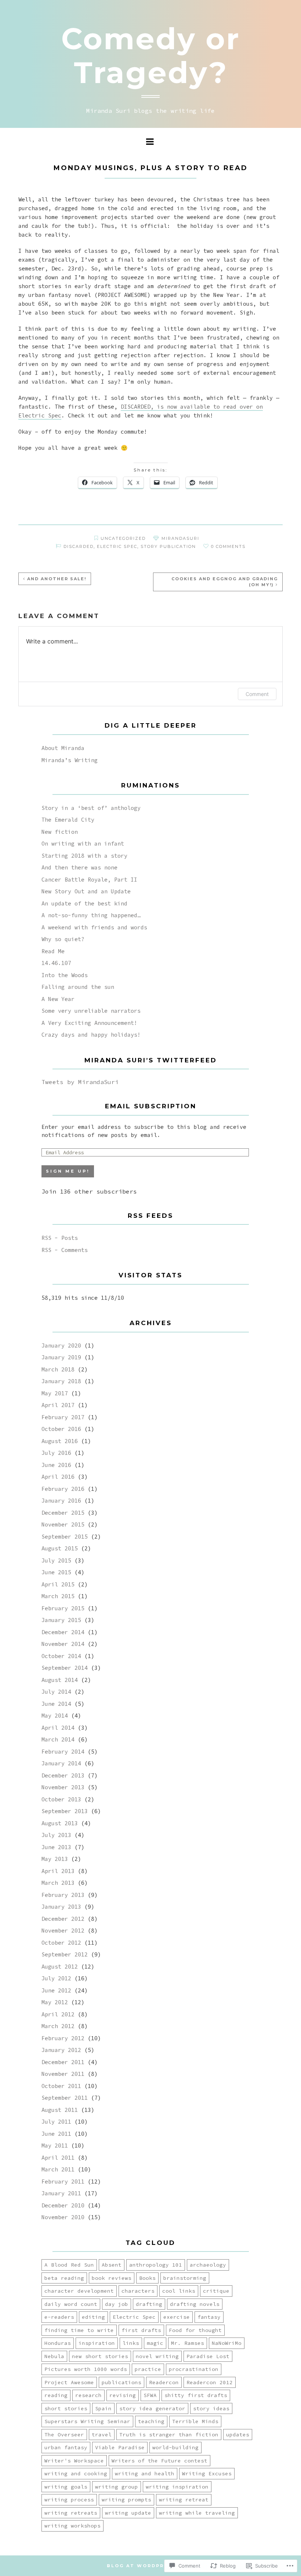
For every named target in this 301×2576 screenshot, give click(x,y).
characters (138, 2291)
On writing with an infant (83, 844)
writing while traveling (197, 2513)
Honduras (58, 2343)
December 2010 (63, 2205)
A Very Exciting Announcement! (89, 1023)
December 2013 (63, 1775)
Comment (257, 694)
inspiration (97, 2343)
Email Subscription (151, 1106)
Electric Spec (117, 546)
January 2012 (61, 2050)
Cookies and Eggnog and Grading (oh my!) (225, 582)
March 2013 (58, 1883)
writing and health (145, 2473)
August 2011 (60, 2110)
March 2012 (58, 2026)
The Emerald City (68, 820)
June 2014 (56, 1704)
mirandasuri (180, 538)
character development (79, 2291)
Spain (103, 2408)
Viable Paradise (120, 2447)
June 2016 (56, 1465)
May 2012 (55, 2002)
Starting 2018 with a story (84, 856)
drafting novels (195, 2304)
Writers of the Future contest (159, 2461)
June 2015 (56, 1572)
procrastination (194, 2369)
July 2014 (56, 1692)
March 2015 (58, 1596)
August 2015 (60, 1548)
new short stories (100, 2356)
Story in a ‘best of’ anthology (91, 808)
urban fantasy (66, 2447)
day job (117, 2304)
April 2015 (58, 1584)
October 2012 (61, 1943)
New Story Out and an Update (86, 891)
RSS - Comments (65, 1250)
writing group (117, 2487)
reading (56, 2395)
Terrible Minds (195, 2421)
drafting (149, 2304)
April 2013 (58, 1871)
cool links (179, 2291)
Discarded (79, 546)
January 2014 (61, 1763)
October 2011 (61, 2086)
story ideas (211, 2408)
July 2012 (56, 1978)
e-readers (59, 2317)
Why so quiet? (63, 939)
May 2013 (55, 1859)
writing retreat (184, 2500)
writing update (128, 2513)
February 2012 (63, 2038)
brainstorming (185, 2278)
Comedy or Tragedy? (151, 56)
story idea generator (152, 2408)
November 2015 (63, 1524)
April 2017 (58, 1405)
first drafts (141, 2330)
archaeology (208, 2265)
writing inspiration (177, 2487)
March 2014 (58, 1739)
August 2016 (60, 1441)
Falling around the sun (78, 987)
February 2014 (63, 1752)
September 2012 (65, 1954)
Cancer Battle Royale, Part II (89, 880)
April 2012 (58, 2014)
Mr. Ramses (188, 2343)
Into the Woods (65, 975)
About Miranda (63, 748)
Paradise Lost (208, 2356)
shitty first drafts (196, 2395)
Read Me (53, 951)
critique (216, 2291)
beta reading (64, 2278)
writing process (69, 2500)
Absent (112, 2265)
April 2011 (58, 2158)
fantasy (209, 2317)
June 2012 (56, 1990)
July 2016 (56, 1453)
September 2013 (65, 1811)
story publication (168, 546)
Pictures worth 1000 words (86, 2369)
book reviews (112, 2278)
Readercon (164, 2382)
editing (93, 2317)
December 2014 (63, 1632)
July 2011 (56, 2122)
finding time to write (79, 2330)
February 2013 (63, 1895)
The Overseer (64, 2435)
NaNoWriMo (227, 2343)
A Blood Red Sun (69, 2265)
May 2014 (55, 1716)
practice (148, 2369)
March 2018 (58, 1369)
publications (122, 2382)
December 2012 (63, 1919)
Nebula (54, 2356)
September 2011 (65, 2098)
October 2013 (61, 1799)
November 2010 (63, 2217)
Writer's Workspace (74, 2461)
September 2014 (65, 1668)
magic (155, 2343)
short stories (66, 2408)
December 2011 (63, 2062)
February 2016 (63, 1489)
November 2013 (63, 1787)
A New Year (58, 999)
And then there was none (79, 867)
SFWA (150, 2395)
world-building (175, 2447)
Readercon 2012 (210, 2382)
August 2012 (60, 1967)
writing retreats (71, 2513)
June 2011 (56, 2134)
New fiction (60, 832)
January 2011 (61, 2193)
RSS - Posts (60, 1238)
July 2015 (56, 1560)
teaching (151, 2421)
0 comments (228, 546)
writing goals (66, 2487)
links (131, 2343)
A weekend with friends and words (94, 927)
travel (102, 2435)
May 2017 (55, 1393)
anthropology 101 (156, 2265)
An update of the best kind (84, 903)
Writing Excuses (207, 2473)
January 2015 (61, 1620)
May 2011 (55, 2146)
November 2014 (63, 1644)
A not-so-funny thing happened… (91, 915)
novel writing (157, 2356)
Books (147, 2278)
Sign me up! (68, 1171)
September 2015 (65, 1537)
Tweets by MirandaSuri (80, 1082)
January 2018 (61, 1381)
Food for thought (195, 2330)
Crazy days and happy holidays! (91, 1035)
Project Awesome (69, 2382)
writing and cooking (76, 2473)
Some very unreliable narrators (91, 1011)
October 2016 (61, 1429)
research (88, 2395)
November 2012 (63, 1931)
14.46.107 (56, 963)
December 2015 (63, 1513)
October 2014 (61, 1656)
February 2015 (63, 1608)
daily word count (71, 2304)
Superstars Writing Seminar (87, 2421)
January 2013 (61, 1907)
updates (238, 2435)
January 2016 (61, 1501)
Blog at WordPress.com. (151, 2566)
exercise (177, 2317)
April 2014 (58, 1728)
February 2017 (63, 1417)
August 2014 (60, 1680)
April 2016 (58, 1477)
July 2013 (56, 1835)
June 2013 (56, 1847)
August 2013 (60, 1823)
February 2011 (63, 2182)
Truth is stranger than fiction (169, 2435)
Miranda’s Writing (70, 760)
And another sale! (57, 579)
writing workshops (72, 2526)
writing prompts (126, 2500)
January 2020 (61, 1346)
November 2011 (63, 2074)
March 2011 (58, 2169)
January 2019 (61, 1357)
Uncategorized (123, 538)
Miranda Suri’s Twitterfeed (151, 1060)
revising (123, 2395)
